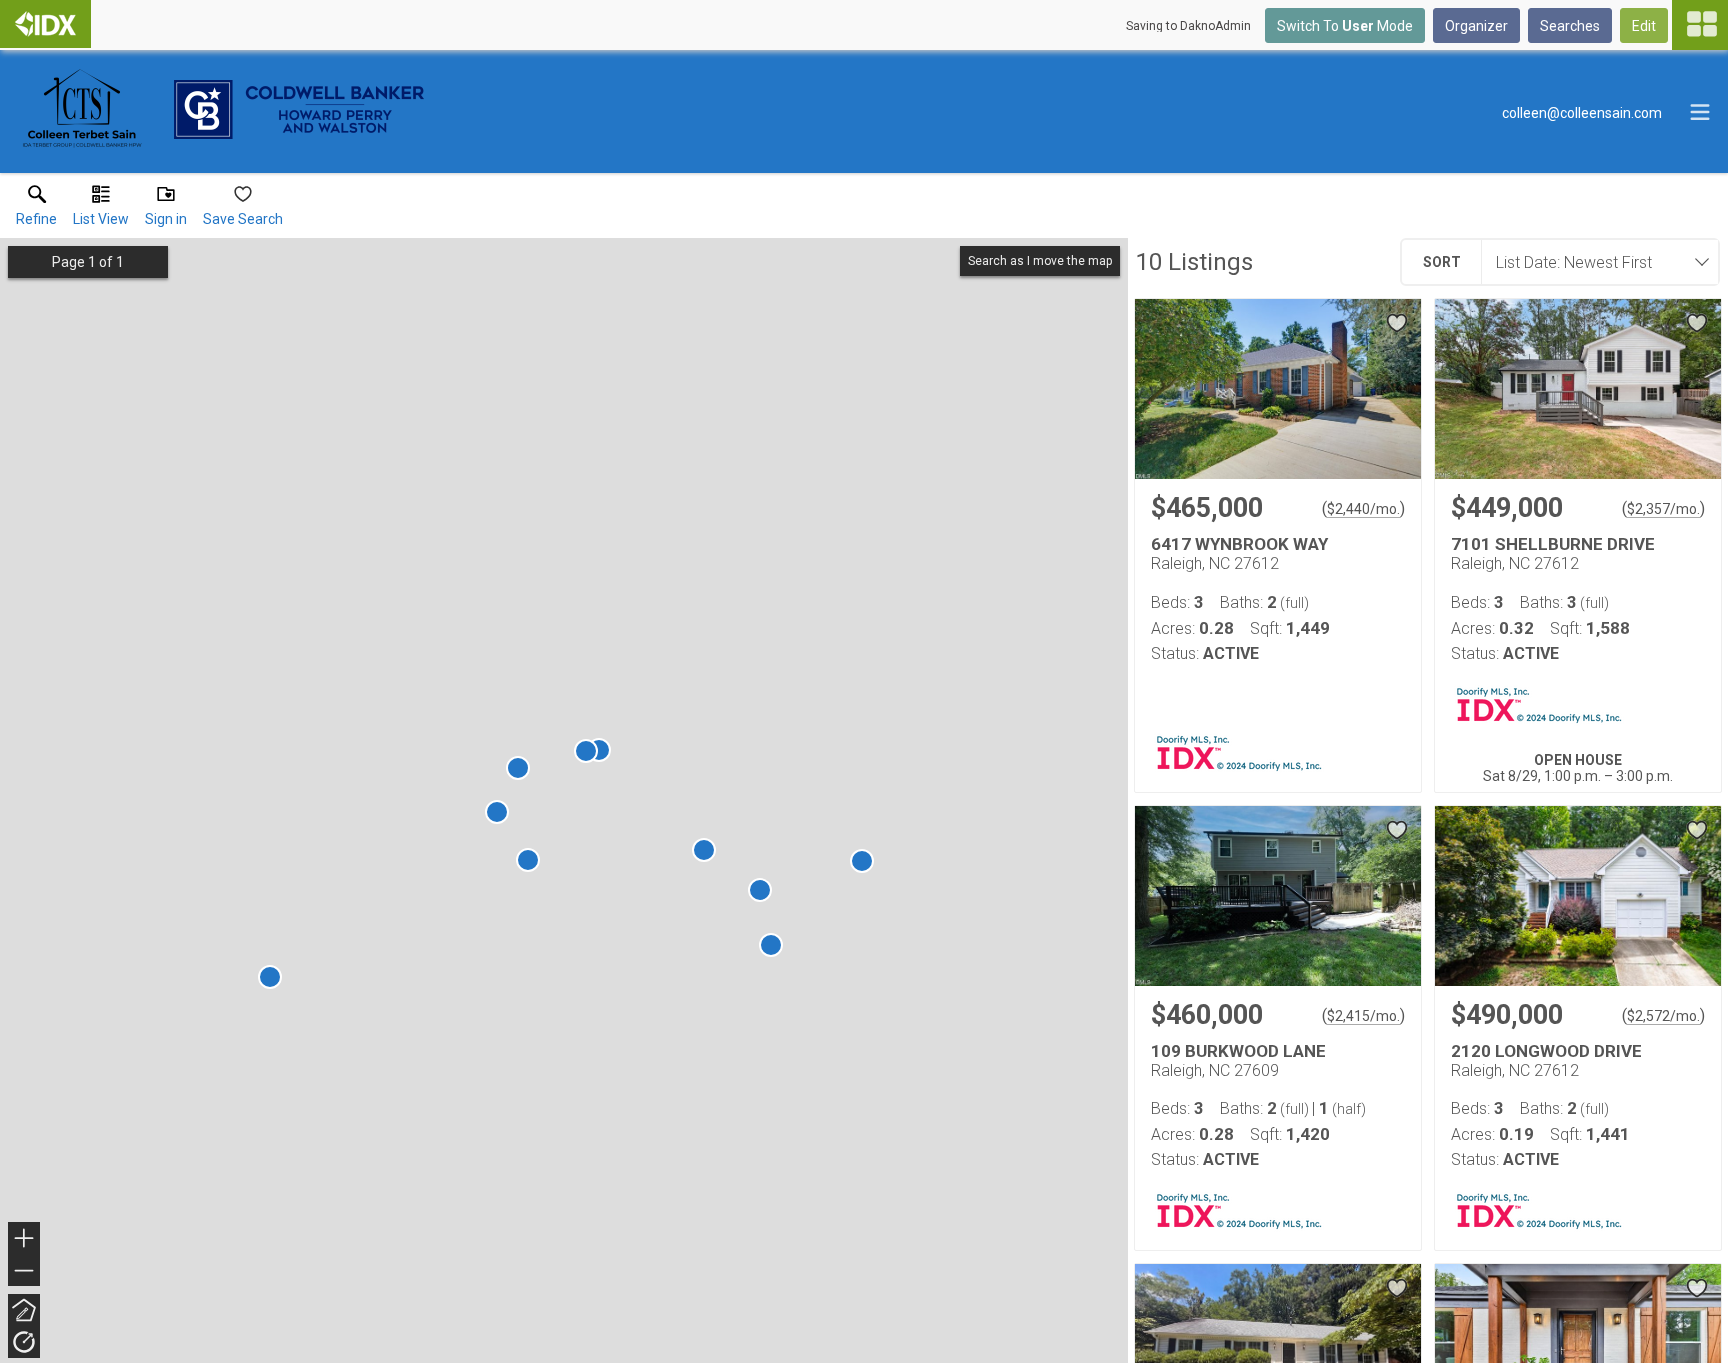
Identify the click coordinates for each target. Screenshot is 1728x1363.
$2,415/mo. (1363, 1016)
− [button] (25, 1272)
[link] (36, 210)
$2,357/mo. (1663, 509)
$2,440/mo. (1363, 509)
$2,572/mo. (1663, 1016)
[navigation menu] (1700, 25)
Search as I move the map (1040, 261)
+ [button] (24, 1240)
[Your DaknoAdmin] (45, 24)
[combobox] (1594, 262)
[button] (101, 210)
